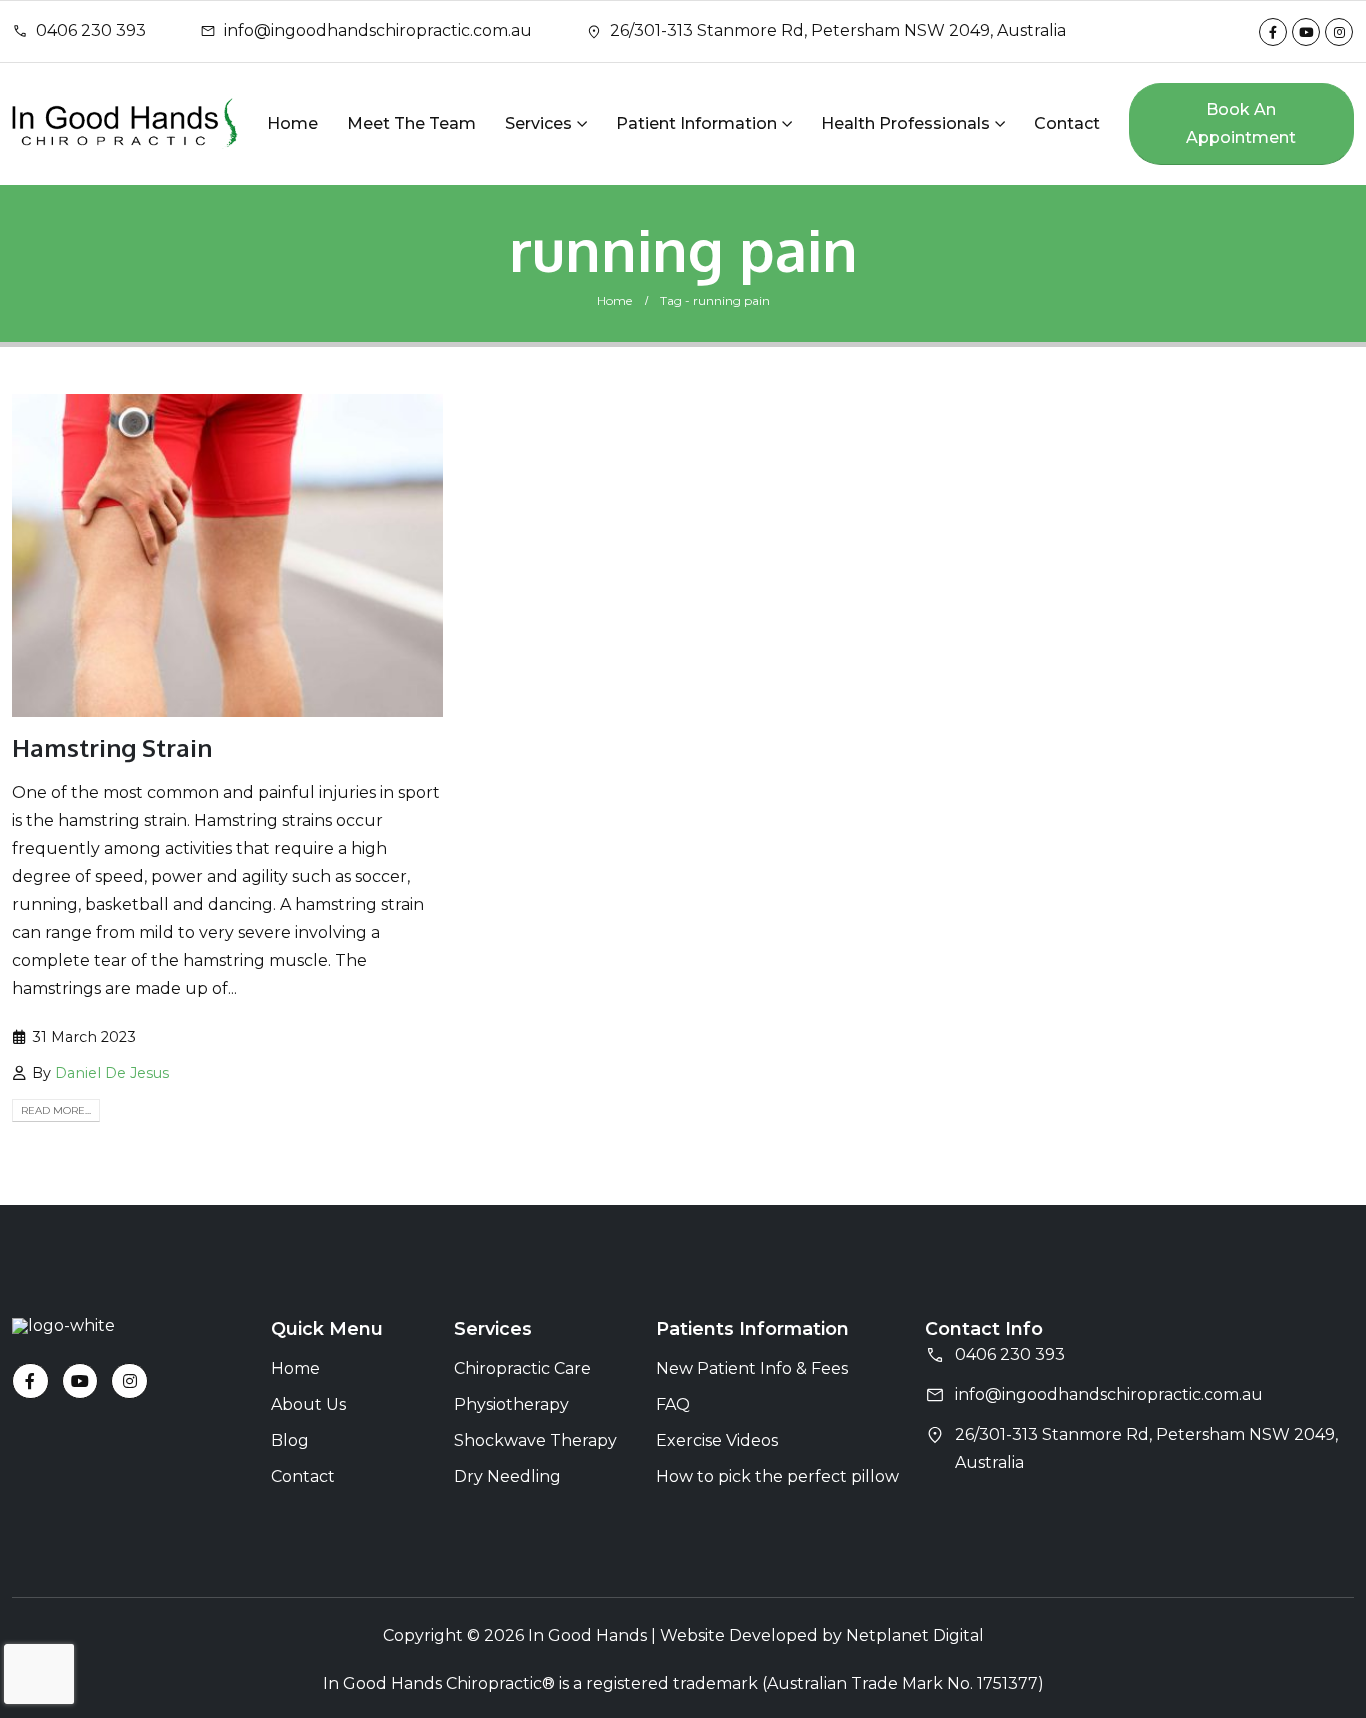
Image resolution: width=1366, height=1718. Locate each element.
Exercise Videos (717, 1440)
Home (292, 123)
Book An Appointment (1241, 123)
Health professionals (905, 123)
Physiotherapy (511, 1404)
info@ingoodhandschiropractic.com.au (378, 30)
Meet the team (411, 123)
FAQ (673, 1404)
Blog (290, 1440)
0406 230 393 (91, 30)
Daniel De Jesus (112, 1073)
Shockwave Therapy (535, 1440)
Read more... (56, 1110)
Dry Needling (507, 1476)
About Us (308, 1404)
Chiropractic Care (522, 1368)
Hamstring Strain (112, 747)
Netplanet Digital (915, 1635)
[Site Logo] (125, 123)
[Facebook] (1273, 32)
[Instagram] (1339, 32)
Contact (1067, 123)
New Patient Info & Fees (752, 1368)
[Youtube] (1306, 32)
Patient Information (696, 123)
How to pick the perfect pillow (777, 1476)
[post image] (227, 555)
